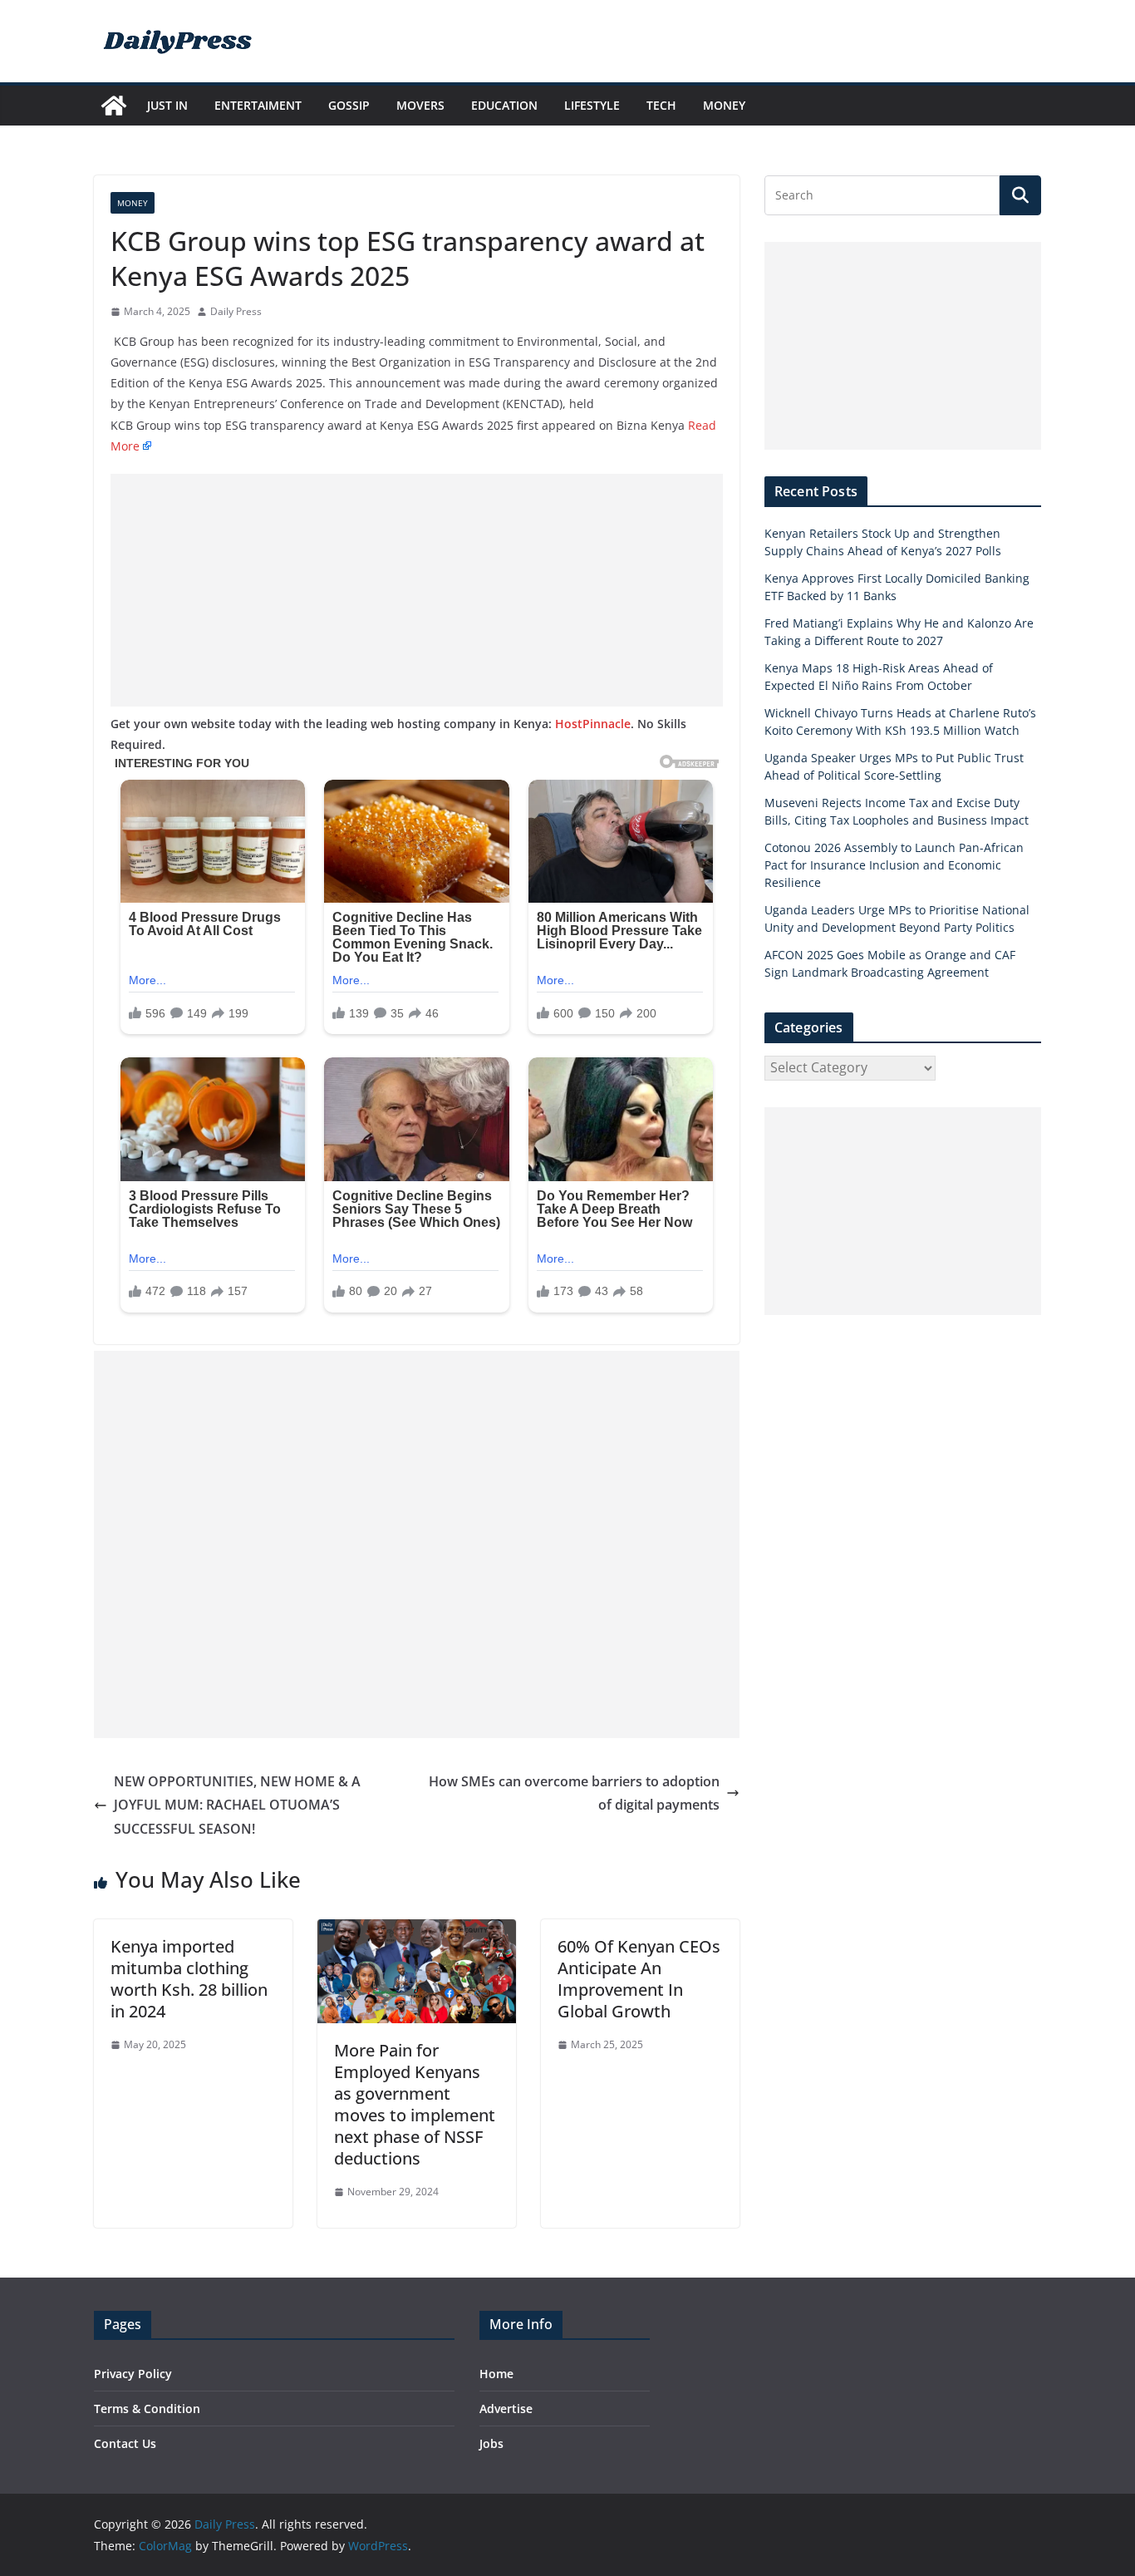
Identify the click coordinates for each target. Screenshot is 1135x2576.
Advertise (506, 2409)
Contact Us (125, 2443)
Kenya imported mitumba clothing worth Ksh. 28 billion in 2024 (189, 1979)
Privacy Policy (133, 2374)
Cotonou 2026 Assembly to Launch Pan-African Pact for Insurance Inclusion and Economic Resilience (894, 865)
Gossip (349, 105)
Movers (420, 105)
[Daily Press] (114, 106)
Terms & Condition (147, 2409)
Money (724, 105)
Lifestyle (592, 105)
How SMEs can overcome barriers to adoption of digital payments (574, 1793)
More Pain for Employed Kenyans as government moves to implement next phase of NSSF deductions (415, 2104)
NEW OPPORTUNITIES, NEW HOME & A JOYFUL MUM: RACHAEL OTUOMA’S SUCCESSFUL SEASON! (237, 1805)
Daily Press (236, 311)
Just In (167, 105)
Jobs (491, 2443)
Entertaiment (258, 105)
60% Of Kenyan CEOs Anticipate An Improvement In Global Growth (639, 1979)
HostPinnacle (593, 724)
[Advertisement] (417, 590)
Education (504, 105)
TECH (661, 105)
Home (496, 2374)
